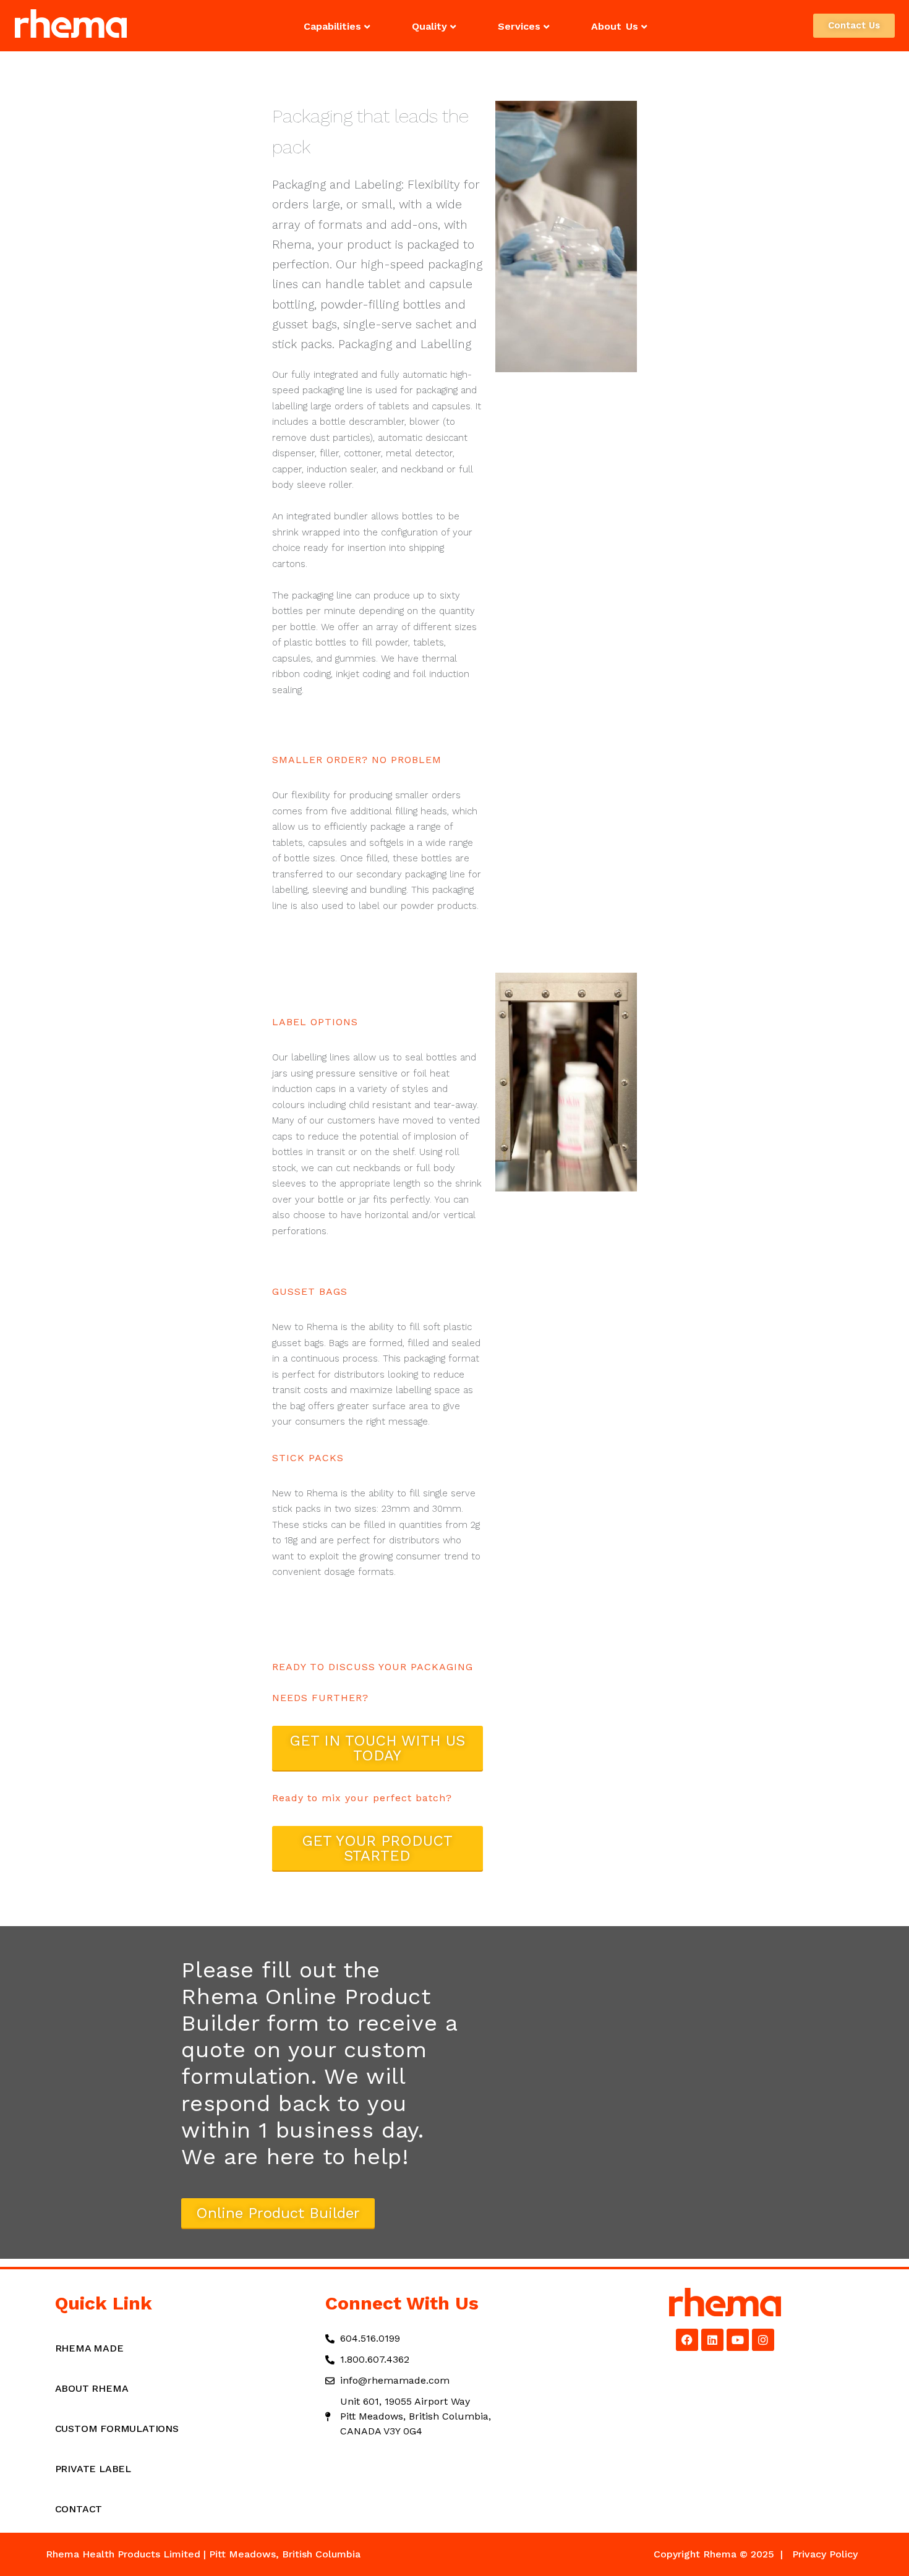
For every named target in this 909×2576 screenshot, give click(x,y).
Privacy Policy (825, 2554)
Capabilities (332, 26)
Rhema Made (89, 2348)
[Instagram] (763, 2340)
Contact (79, 2509)
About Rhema (92, 2388)
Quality (429, 26)
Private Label (93, 2469)
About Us (615, 26)
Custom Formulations (117, 2429)
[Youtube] (738, 2340)
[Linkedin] (712, 2340)
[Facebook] (687, 2340)
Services (519, 26)
